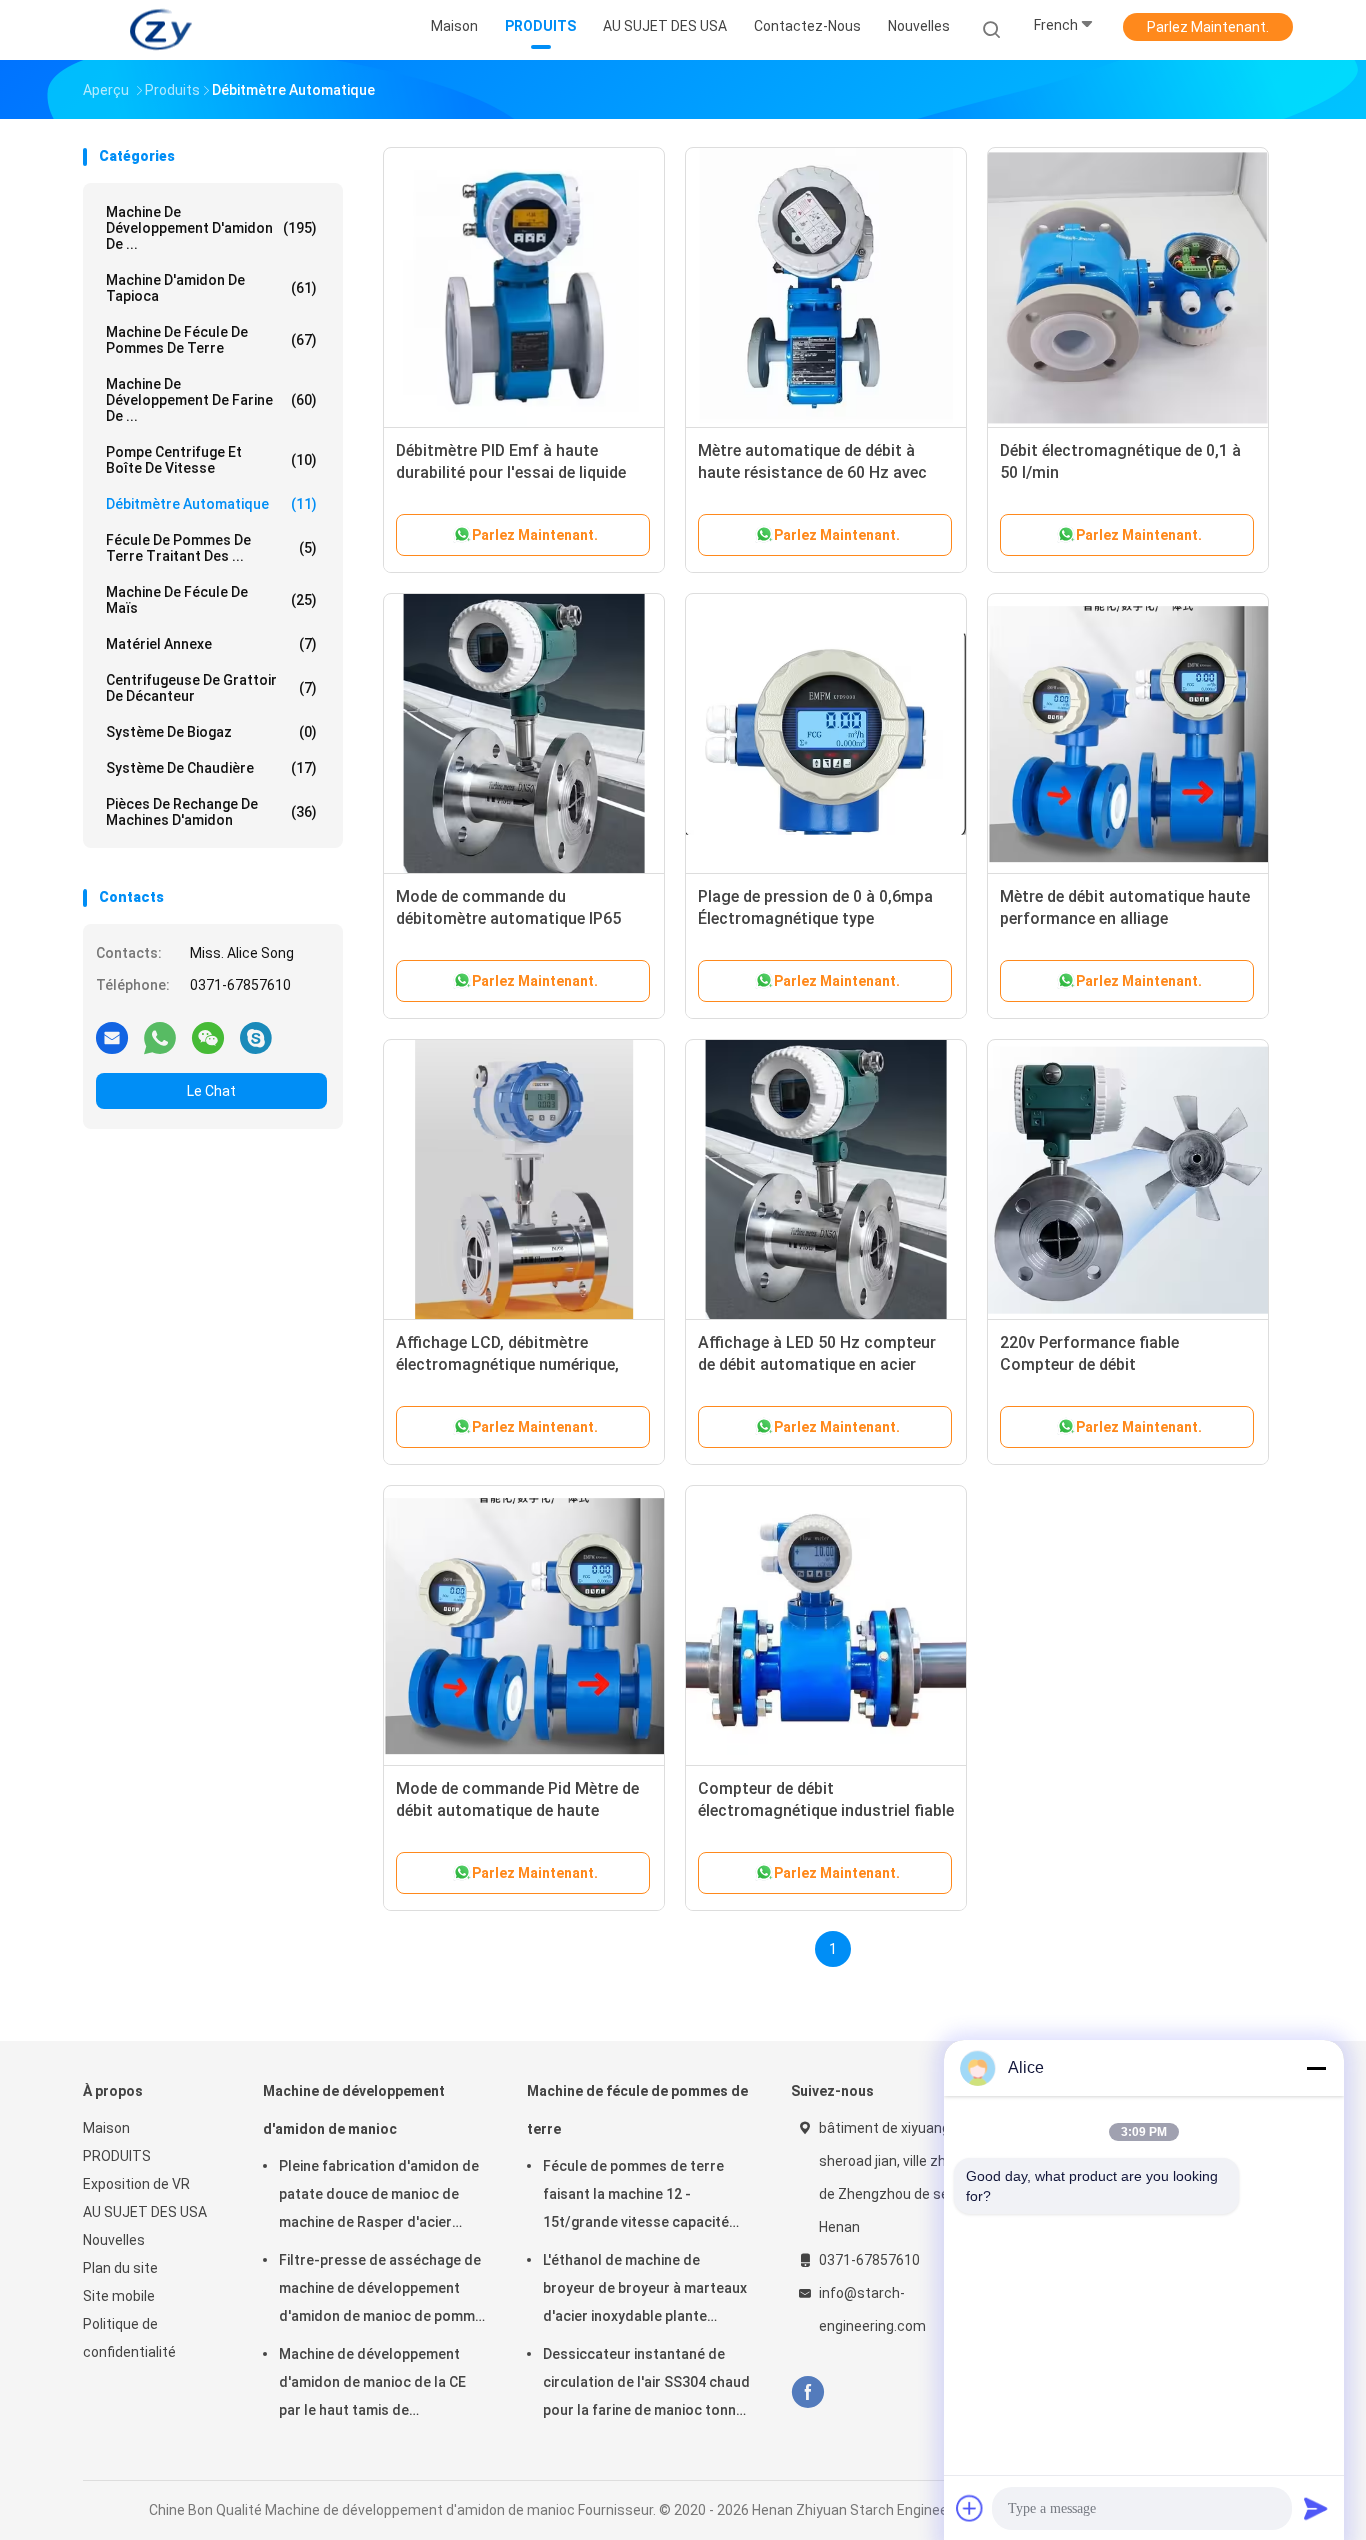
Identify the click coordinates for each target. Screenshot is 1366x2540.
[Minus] (1316, 2068)
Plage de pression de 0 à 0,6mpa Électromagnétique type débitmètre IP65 (815, 918)
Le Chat (211, 1091)
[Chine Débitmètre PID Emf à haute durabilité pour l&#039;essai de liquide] (524, 288)
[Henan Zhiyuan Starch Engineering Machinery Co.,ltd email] (112, 1037)
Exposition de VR (136, 2184)
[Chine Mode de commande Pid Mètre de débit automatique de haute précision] (524, 1626)
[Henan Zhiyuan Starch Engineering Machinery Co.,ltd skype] (256, 1037)
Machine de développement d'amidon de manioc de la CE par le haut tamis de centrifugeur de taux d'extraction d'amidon (372, 2385)
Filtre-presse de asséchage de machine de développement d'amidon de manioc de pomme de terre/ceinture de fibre (381, 2291)
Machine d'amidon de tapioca (211, 288)
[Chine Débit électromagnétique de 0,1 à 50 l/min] (1128, 288)
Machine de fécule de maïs (211, 600)
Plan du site (120, 2268)
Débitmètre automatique (211, 504)
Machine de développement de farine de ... (211, 400)
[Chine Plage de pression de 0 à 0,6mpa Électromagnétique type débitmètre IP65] (826, 734)
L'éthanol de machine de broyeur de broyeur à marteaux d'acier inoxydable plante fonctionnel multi (645, 2291)
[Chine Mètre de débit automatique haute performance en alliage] (1128, 734)
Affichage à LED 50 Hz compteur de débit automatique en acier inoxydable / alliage (817, 1364)
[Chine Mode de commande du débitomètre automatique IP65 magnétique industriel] (524, 734)
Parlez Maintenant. (1208, 27)
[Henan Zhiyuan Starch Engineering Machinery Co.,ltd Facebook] (807, 2392)
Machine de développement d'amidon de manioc (354, 2110)
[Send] (1316, 2508)
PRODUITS (117, 2156)
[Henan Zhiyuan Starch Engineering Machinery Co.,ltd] (161, 30)
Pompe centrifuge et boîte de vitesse (211, 460)
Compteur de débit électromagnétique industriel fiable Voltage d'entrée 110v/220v (826, 1810)
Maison (106, 2128)
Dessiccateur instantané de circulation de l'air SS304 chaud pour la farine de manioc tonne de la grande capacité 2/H (646, 2385)
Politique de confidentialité (129, 2338)
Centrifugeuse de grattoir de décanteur (211, 688)
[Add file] (970, 2508)
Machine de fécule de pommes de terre (211, 340)
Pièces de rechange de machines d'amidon (211, 812)
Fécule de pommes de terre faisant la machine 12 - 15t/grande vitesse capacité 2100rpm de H (636, 2197)
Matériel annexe (211, 644)
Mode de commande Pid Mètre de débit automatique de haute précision (517, 1810)
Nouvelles (114, 2240)
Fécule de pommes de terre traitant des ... (211, 548)
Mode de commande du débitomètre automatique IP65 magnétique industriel (508, 918)
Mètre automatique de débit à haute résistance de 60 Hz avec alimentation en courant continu (817, 472)
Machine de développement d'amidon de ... (211, 228)
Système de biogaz (211, 732)
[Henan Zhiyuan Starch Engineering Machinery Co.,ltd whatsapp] (160, 1037)
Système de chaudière (211, 768)
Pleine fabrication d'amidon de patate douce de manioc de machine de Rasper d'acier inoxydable (379, 2197)
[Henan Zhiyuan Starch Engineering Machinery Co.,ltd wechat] (208, 1037)
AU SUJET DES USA (145, 2212)
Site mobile (119, 2296)
